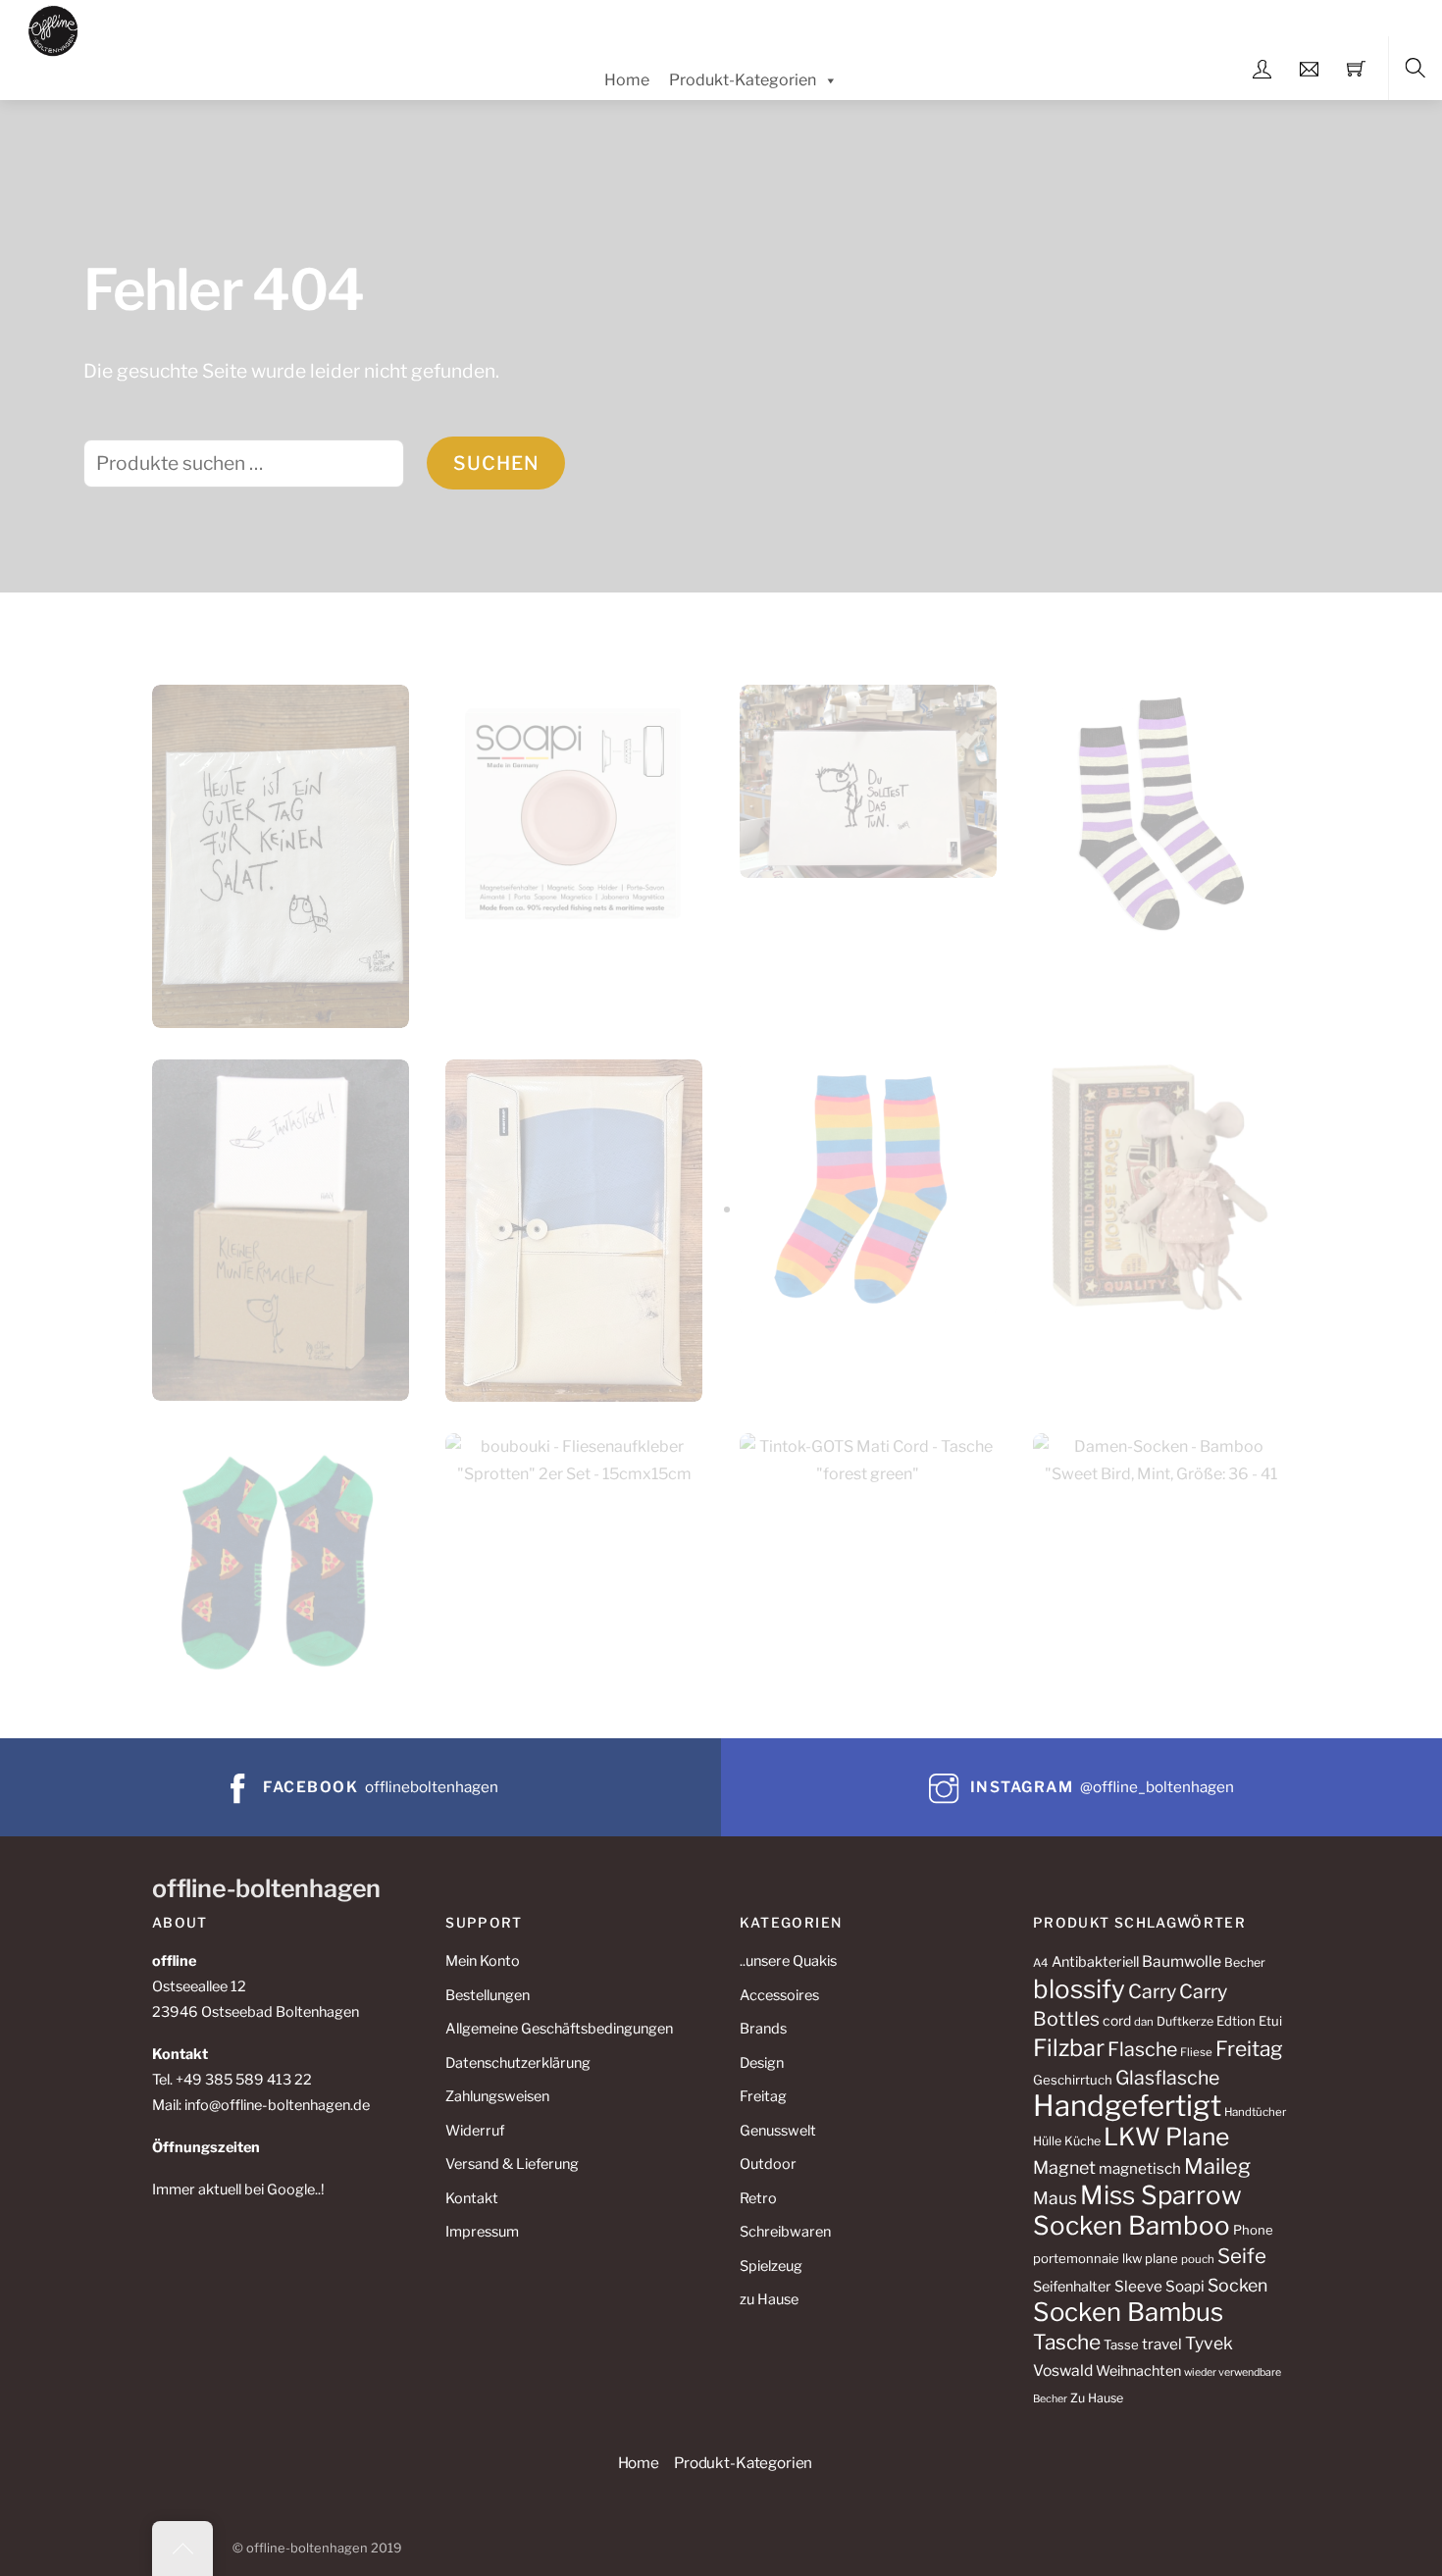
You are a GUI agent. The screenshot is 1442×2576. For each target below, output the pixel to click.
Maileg (1217, 2166)
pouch (1198, 2259)
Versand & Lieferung (512, 2164)
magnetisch (1140, 2168)
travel (1162, 2344)
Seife (1242, 2256)
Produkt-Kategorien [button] (743, 2463)
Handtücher (1255, 2112)
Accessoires (779, 1995)
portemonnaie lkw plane (1106, 2258)
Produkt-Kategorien (743, 80)
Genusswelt (778, 2131)
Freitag (763, 2096)
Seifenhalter (1072, 2287)
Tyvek (1209, 2343)
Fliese (1196, 2052)
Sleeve (1138, 2286)
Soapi (1185, 2286)
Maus (1055, 2198)
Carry (1152, 1991)
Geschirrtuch (1073, 2080)
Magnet (1064, 2167)
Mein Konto (483, 1961)
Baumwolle (1182, 1961)
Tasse (1121, 2344)
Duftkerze (1185, 2021)
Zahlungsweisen (497, 2096)
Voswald (1063, 2370)
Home (627, 80)
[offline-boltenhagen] (53, 28)
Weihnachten (1138, 2371)
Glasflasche (1167, 2078)
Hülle (1047, 2141)
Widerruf (475, 2131)
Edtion (1236, 2021)
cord (1117, 2021)
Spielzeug (771, 2266)
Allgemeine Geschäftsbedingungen (559, 2029)
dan (1144, 2022)
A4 (1041, 1963)
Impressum (482, 2232)
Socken (1237, 2285)
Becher (1245, 1962)
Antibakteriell (1095, 1962)
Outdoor (768, 2164)
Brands (763, 2029)
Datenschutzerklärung (518, 2063)
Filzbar (1069, 2048)
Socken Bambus (1128, 2312)
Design (762, 2063)
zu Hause (769, 2299)
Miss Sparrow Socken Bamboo (1137, 2210)
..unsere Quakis (788, 1961)
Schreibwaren (785, 2232)
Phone (1253, 2230)
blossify (1079, 1989)
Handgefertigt (1127, 2106)
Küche (1082, 2141)
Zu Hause (1097, 2398)
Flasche (1142, 2049)
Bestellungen (488, 1995)
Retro (758, 2198)
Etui (1270, 2021)
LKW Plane (1166, 2137)
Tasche (1067, 2342)
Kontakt (472, 2198)
